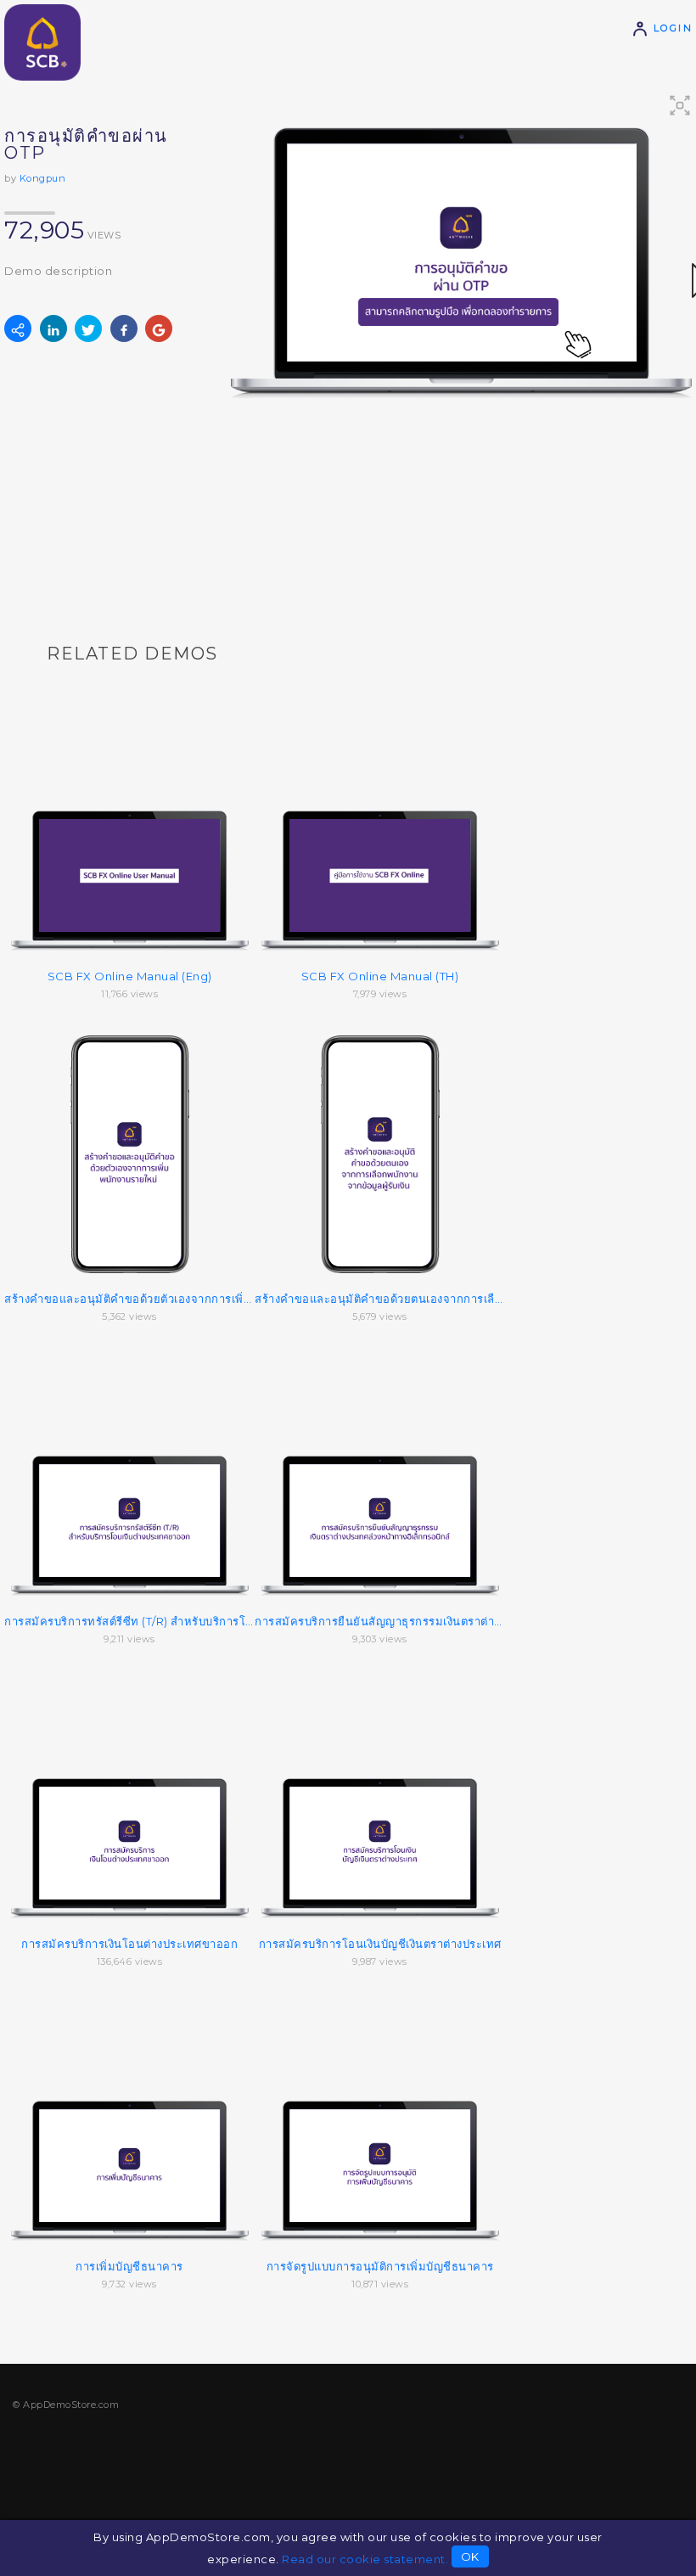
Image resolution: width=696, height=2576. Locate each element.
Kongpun (43, 178)
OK (470, 2556)
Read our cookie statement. (365, 2559)
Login (671, 28)
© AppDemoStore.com (66, 2405)
